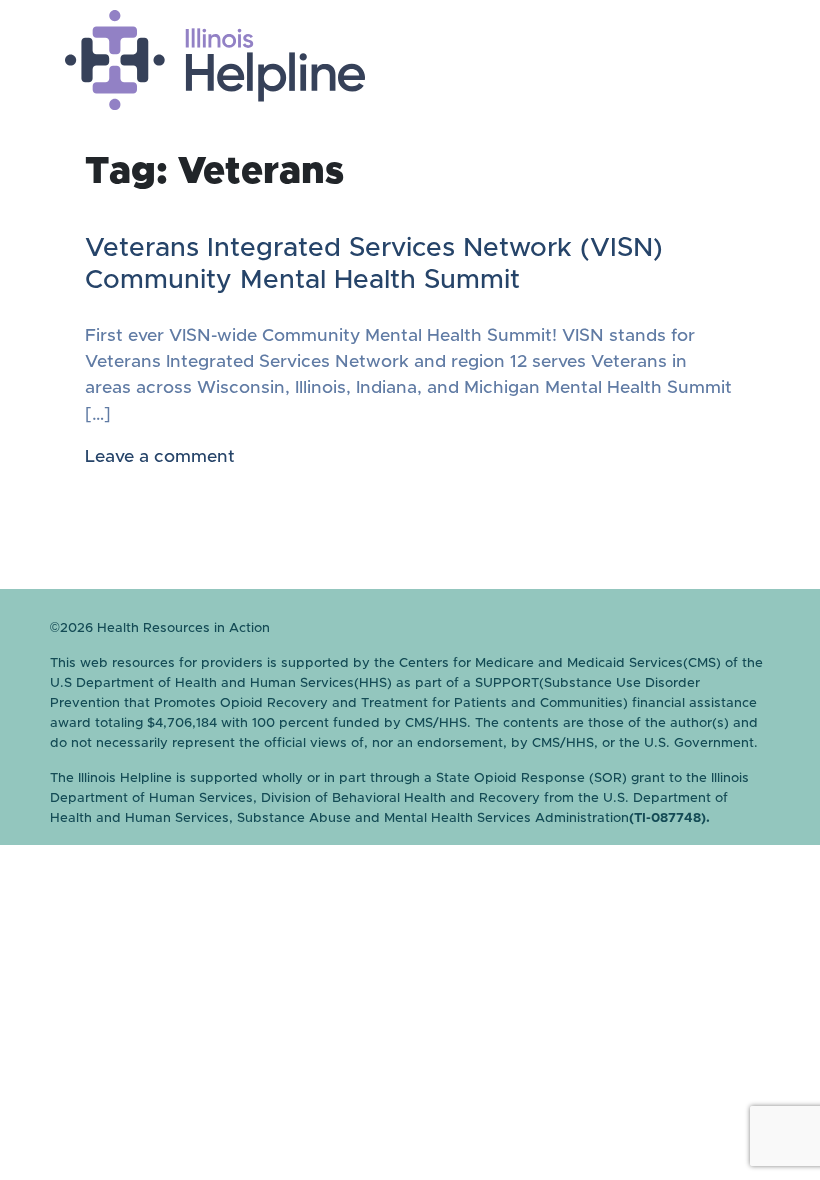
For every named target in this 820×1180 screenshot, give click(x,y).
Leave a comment (160, 457)
